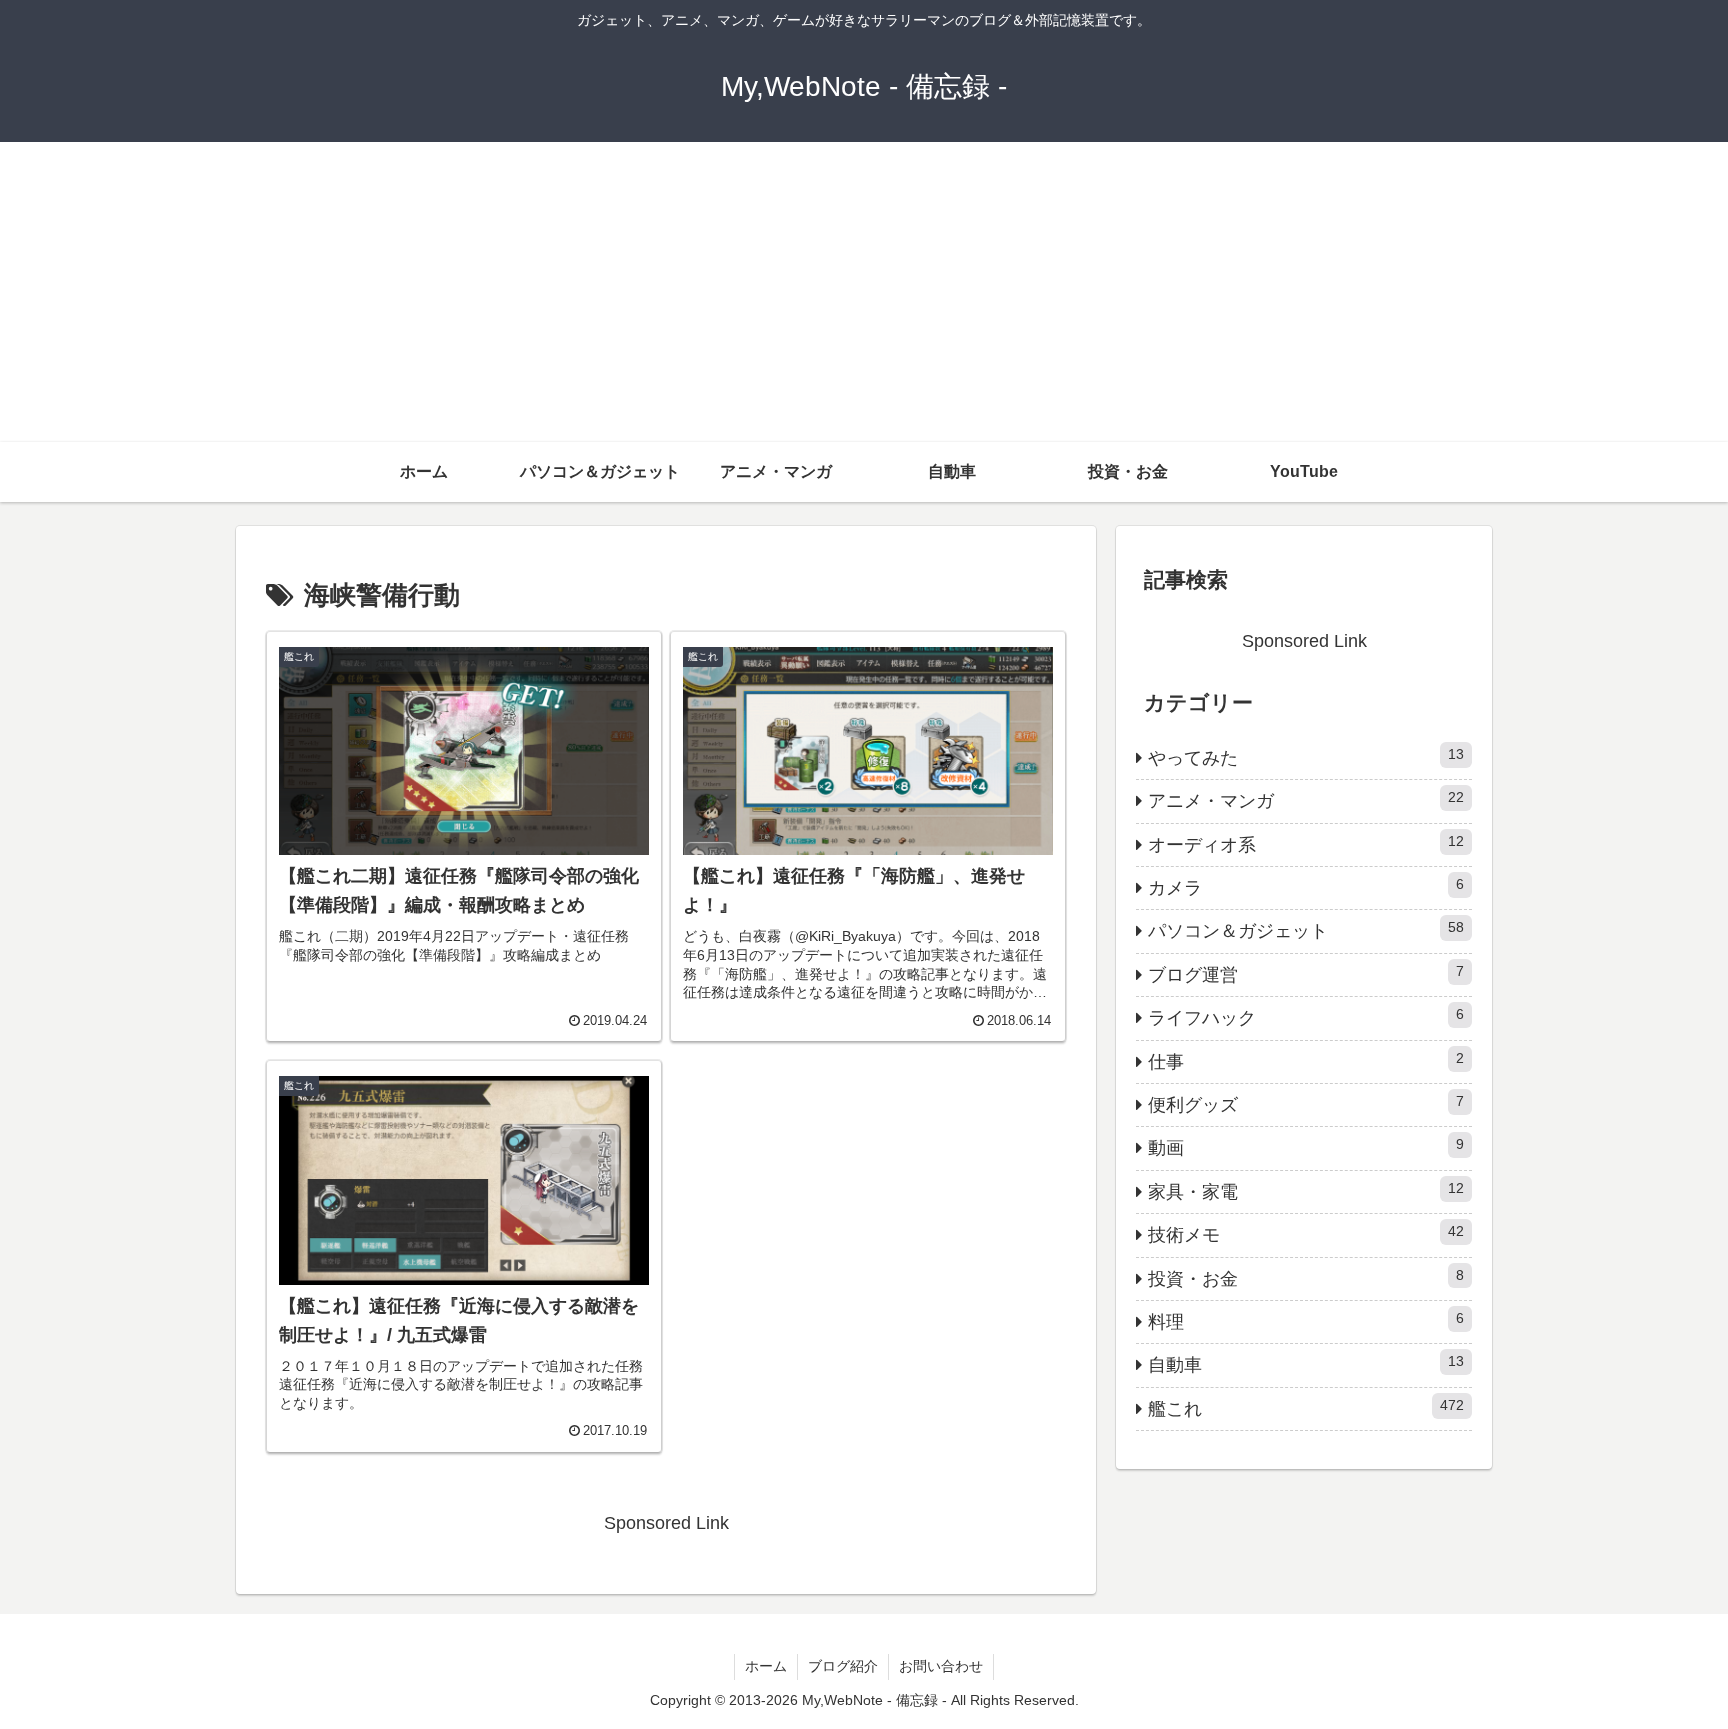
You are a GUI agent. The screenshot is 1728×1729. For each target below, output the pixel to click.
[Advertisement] (864, 292)
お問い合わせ (941, 1666)
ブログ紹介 (843, 1666)
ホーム (766, 1666)
